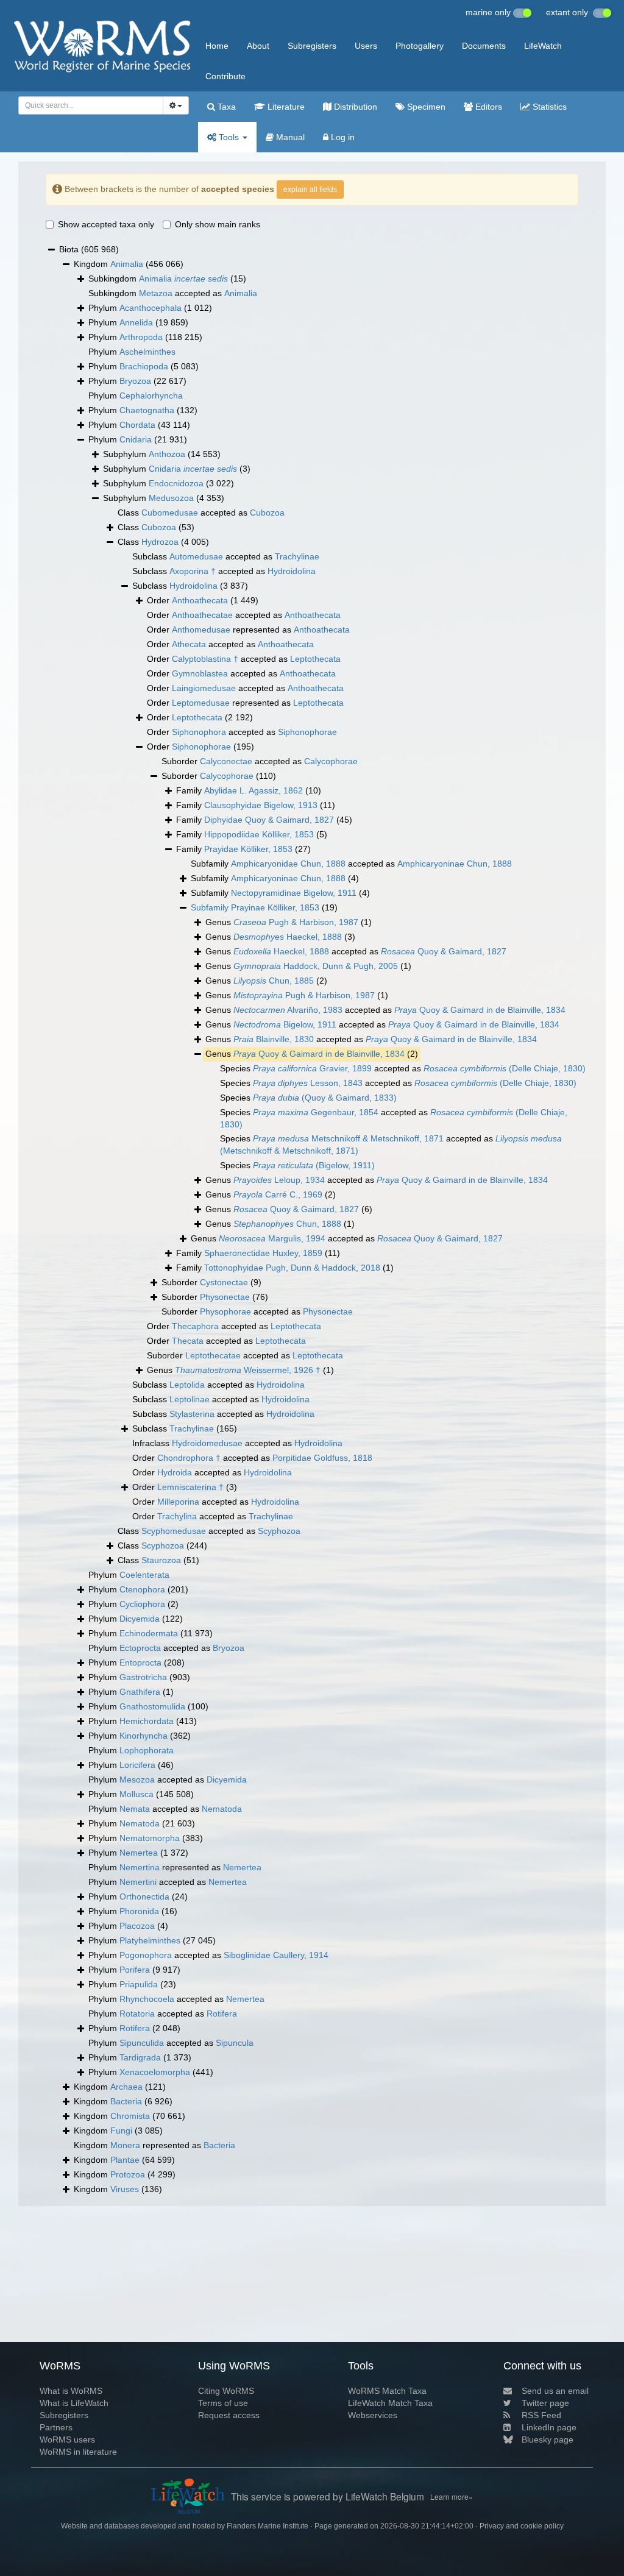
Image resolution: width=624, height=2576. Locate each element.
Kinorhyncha (144, 1736)
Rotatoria (137, 2014)
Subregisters (312, 46)
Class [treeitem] (156, 527)
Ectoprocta (140, 1648)
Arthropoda (141, 337)
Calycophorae (331, 761)
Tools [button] (229, 137)
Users (366, 46)
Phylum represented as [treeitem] (175, 1867)
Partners (56, 2427)
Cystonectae (224, 1282)
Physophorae (225, 1311)
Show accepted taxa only (106, 224)
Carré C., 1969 (278, 1194)
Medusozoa (171, 498)
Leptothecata (315, 659)
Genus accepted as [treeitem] (356, 951)
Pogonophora (146, 1955)
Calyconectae (226, 761)
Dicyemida (140, 1619)
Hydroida (175, 1472)
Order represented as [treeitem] (248, 630)
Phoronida (139, 1911)
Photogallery (420, 46)
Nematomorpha (150, 1838)
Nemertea (139, 1853)
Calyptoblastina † (205, 659)
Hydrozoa (160, 542)
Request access (229, 2415)
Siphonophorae (307, 732)
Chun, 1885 (274, 981)
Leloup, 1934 (279, 1180)
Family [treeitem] (249, 790)
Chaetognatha (147, 410)
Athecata (189, 644)
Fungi (121, 2131)
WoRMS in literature (78, 2452)
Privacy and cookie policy (522, 2526)
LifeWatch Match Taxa (390, 2403)
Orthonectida (144, 1897)
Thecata (188, 1341)
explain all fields (310, 190)
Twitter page (545, 2403)
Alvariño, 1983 (288, 1010)
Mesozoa (137, 1779)
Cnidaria (136, 439)
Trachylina (177, 1516)
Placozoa (137, 1926)
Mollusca (136, 1794)
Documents (484, 46)
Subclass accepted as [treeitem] (226, 556)
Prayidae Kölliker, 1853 (248, 849)
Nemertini (138, 1882)
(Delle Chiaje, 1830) (505, 1068)
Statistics (548, 107)
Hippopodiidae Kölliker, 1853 (259, 834)
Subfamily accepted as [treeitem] (351, 864)
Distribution (354, 107)
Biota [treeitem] (89, 249)
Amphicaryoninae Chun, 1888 (455, 864)
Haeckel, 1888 (288, 937)
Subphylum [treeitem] (162, 454)
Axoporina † (193, 571)
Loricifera (137, 1765)
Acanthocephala (151, 308)
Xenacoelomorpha (155, 2072)
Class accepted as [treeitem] (201, 513)
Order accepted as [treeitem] (244, 615)
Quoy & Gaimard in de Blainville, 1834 (480, 1010)
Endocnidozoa (176, 483)
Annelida (136, 322)
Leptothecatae (213, 1355)
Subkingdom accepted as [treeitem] (173, 293)
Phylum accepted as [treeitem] (166, 1648)
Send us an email (555, 2391)
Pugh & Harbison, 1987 (296, 922)
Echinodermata (149, 1633)
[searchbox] (87, 105)
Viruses (125, 2189)
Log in (342, 137)
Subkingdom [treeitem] (167, 279)
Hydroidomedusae (207, 1443)
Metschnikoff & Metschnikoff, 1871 (348, 1138)
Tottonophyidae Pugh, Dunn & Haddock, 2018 (292, 1268)
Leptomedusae (201, 703)
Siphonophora (199, 732)
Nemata (135, 1809)
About (258, 46)
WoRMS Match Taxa (387, 2391)
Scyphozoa (279, 1531)
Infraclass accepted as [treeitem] (237, 1443)
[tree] (312, 1219)
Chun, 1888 (287, 1224)
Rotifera (222, 2014)
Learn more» (452, 2496)
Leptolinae (190, 1399)
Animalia (127, 264)
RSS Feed (541, 2415)
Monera (125, 2145)
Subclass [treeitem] (190, 586)
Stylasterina (192, 1414)
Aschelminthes (147, 352)
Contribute (225, 76)
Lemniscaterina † (190, 1487)
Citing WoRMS (226, 2391)
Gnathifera (140, 1692)
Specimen (425, 107)
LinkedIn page (549, 2427)
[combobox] (91, 105)
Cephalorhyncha (151, 396)
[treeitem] (264, 908)
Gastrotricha (143, 1677)
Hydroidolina (292, 571)
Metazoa (156, 293)
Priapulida (139, 1984)
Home (217, 46)
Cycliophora (142, 1604)
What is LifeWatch (74, 2403)
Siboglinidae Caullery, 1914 (276, 1955)
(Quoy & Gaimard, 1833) (325, 1098)
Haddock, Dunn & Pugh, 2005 (316, 966)
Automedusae (196, 556)
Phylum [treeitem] (150, 308)
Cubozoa (267, 513)
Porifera (135, 1970)
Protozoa (128, 2174)
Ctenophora (142, 1589)
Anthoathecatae (202, 615)
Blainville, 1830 (274, 1039)
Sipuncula (235, 2043)
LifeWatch (543, 46)
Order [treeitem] (203, 600)
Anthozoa (167, 454)
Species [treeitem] (308, 1098)
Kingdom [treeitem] (129, 264)
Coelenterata (144, 1575)
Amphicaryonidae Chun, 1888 (288, 864)
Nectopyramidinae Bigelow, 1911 (294, 893)
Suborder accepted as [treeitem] (260, 761)
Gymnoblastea (200, 673)
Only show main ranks (218, 224)
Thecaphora (195, 1326)
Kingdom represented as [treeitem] (154, 2145)
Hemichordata (147, 1721)
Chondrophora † (189, 1458)
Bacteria (126, 2101)
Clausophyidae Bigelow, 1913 (261, 805)
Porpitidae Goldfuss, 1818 (322, 1458)
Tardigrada (140, 2057)
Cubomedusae (170, 513)
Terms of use (223, 2403)
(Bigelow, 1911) (314, 1165)
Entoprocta (140, 1662)
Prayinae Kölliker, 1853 (275, 907)
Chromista (130, 2116)
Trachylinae (297, 556)
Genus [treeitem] (289, 922)
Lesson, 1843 (308, 1083)
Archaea (126, 2087)
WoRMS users (67, 2439)
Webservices (373, 2415)
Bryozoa (135, 381)
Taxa (225, 107)
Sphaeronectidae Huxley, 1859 (263, 1253)
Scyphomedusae (174, 1531)
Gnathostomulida (152, 1706)
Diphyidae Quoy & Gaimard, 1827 (269, 820)
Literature (285, 107)
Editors (487, 107)
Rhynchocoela (147, 1999)
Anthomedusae (201, 630)
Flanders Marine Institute (268, 2526)
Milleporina (178, 1502)
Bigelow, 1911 (285, 1024)
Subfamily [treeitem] (275, 878)
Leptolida (187, 1385)
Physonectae (225, 1297)
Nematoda (222, 1809)
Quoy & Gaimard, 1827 (444, 951)
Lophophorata (147, 1750)
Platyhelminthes (150, 1940)
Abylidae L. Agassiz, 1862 (253, 790)
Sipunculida (142, 2043)
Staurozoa (161, 1560)
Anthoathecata (200, 600)
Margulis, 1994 (272, 1238)
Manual (289, 137)
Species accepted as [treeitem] (403, 1068)
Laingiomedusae (204, 688)
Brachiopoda (144, 366)
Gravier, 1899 (312, 1068)
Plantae (125, 2160)
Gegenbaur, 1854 (316, 1112)
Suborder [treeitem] (219, 776)
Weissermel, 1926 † (248, 1370)
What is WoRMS (71, 2391)
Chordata (137, 425)
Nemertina (140, 1867)
